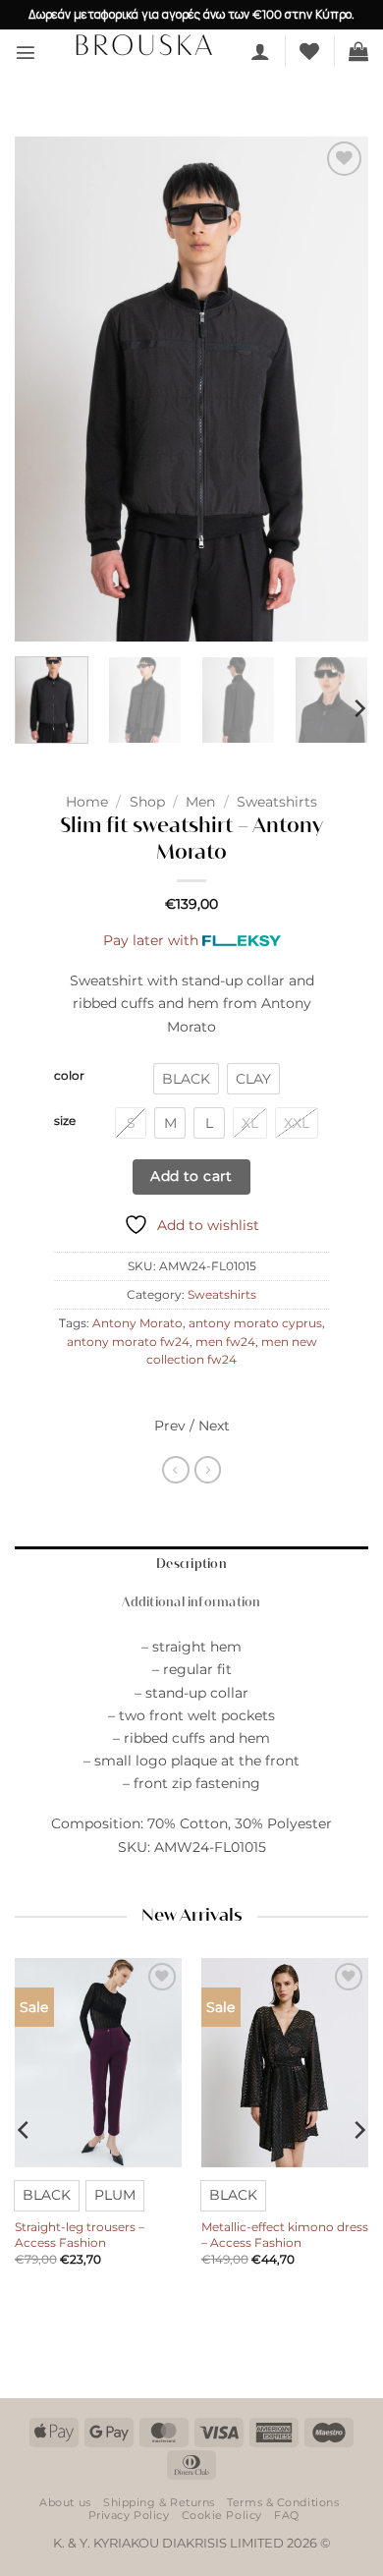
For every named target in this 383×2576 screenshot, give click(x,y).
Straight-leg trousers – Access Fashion (80, 2235)
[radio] (186, 1079)
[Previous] (46, 389)
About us (65, 2502)
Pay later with (151, 940)
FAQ (287, 2515)
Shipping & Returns (159, 2502)
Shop (147, 802)
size (65, 1121)
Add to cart (191, 1176)
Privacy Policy (129, 2515)
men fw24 (225, 1342)
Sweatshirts (277, 802)
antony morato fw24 (128, 1342)
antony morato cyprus (255, 1323)
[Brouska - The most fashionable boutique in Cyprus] (143, 44)
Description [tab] (191, 1565)
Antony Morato (137, 1323)
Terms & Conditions (283, 2502)
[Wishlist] (309, 51)
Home (87, 802)
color (69, 1076)
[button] (26, 52)
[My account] (260, 51)
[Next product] (176, 1470)
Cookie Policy (222, 2515)
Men (200, 802)
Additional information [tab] (191, 1603)
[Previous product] (208, 1470)
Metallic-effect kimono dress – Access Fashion (285, 2235)
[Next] (337, 389)
